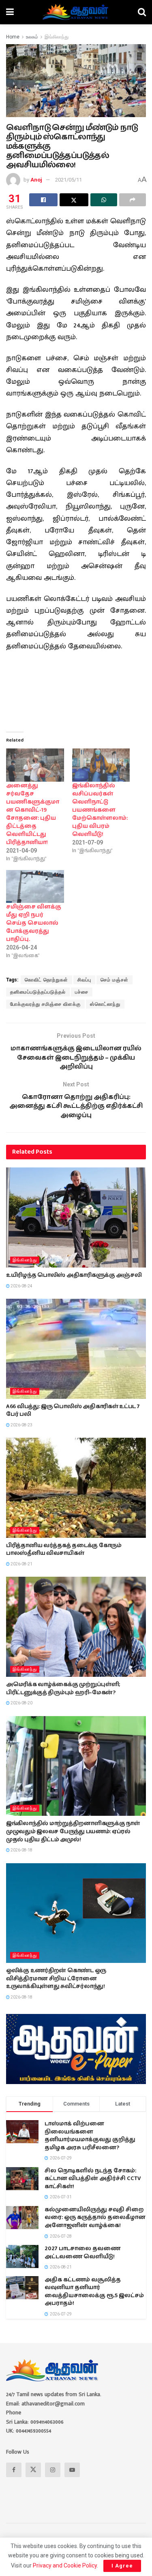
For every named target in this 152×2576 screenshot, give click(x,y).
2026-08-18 (21, 1850)
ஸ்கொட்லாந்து (105, 1004)
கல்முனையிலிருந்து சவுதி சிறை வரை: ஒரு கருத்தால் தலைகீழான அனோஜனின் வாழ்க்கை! (95, 2218)
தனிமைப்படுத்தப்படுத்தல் (38, 992)
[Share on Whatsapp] (104, 200)
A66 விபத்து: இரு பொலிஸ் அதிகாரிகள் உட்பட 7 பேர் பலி (73, 1411)
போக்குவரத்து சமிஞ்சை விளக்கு (45, 1004)
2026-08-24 (21, 1286)
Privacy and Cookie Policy (65, 2565)
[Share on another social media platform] (133, 200)
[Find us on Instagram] (53, 2470)
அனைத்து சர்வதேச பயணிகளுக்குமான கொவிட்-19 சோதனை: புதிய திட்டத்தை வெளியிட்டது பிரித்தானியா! (33, 814)
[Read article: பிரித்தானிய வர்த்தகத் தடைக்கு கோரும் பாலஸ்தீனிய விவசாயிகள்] (76, 1488)
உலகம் (32, 37)
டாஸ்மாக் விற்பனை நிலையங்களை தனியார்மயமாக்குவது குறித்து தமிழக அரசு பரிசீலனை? (90, 2136)
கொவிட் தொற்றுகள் (46, 980)
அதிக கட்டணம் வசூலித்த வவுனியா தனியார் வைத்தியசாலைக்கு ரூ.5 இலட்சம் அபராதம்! (94, 2292)
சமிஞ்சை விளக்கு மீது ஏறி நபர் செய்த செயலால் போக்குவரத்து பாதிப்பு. (34, 923)
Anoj (36, 180)
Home (13, 37)
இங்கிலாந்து (57, 37)
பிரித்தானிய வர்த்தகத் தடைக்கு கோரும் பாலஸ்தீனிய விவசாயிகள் (64, 1550)
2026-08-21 (21, 1564)
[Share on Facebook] (43, 200)
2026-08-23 (21, 1425)
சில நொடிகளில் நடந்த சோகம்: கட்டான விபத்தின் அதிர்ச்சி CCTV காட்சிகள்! (93, 2179)
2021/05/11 (69, 180)
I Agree (122, 2566)
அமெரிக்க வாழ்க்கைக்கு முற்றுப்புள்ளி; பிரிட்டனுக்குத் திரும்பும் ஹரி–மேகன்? (63, 1689)
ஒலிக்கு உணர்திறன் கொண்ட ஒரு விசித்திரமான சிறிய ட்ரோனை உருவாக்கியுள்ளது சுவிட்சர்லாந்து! (56, 1978)
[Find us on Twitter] (33, 2470)
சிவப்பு (84, 980)
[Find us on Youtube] (72, 2470)
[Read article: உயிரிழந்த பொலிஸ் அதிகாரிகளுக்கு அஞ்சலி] (76, 1217)
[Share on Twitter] (74, 200)
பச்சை (82, 992)
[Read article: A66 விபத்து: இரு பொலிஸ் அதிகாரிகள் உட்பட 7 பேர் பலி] (76, 1349)
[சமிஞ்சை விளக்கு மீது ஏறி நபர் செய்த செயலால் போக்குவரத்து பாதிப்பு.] (35, 886)
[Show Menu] (10, 12)
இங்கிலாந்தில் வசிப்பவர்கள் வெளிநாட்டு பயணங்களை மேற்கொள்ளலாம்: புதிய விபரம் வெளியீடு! (100, 810)
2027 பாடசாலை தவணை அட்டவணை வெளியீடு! (82, 2253)
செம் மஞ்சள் (115, 980)
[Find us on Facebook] (14, 2470)
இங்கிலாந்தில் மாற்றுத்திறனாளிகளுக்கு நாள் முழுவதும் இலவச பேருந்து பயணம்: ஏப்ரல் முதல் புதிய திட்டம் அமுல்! (73, 1831)
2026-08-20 (21, 1703)
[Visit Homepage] (76, 12)
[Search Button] (142, 12)
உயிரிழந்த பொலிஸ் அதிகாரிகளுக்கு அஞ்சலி (74, 1275)
